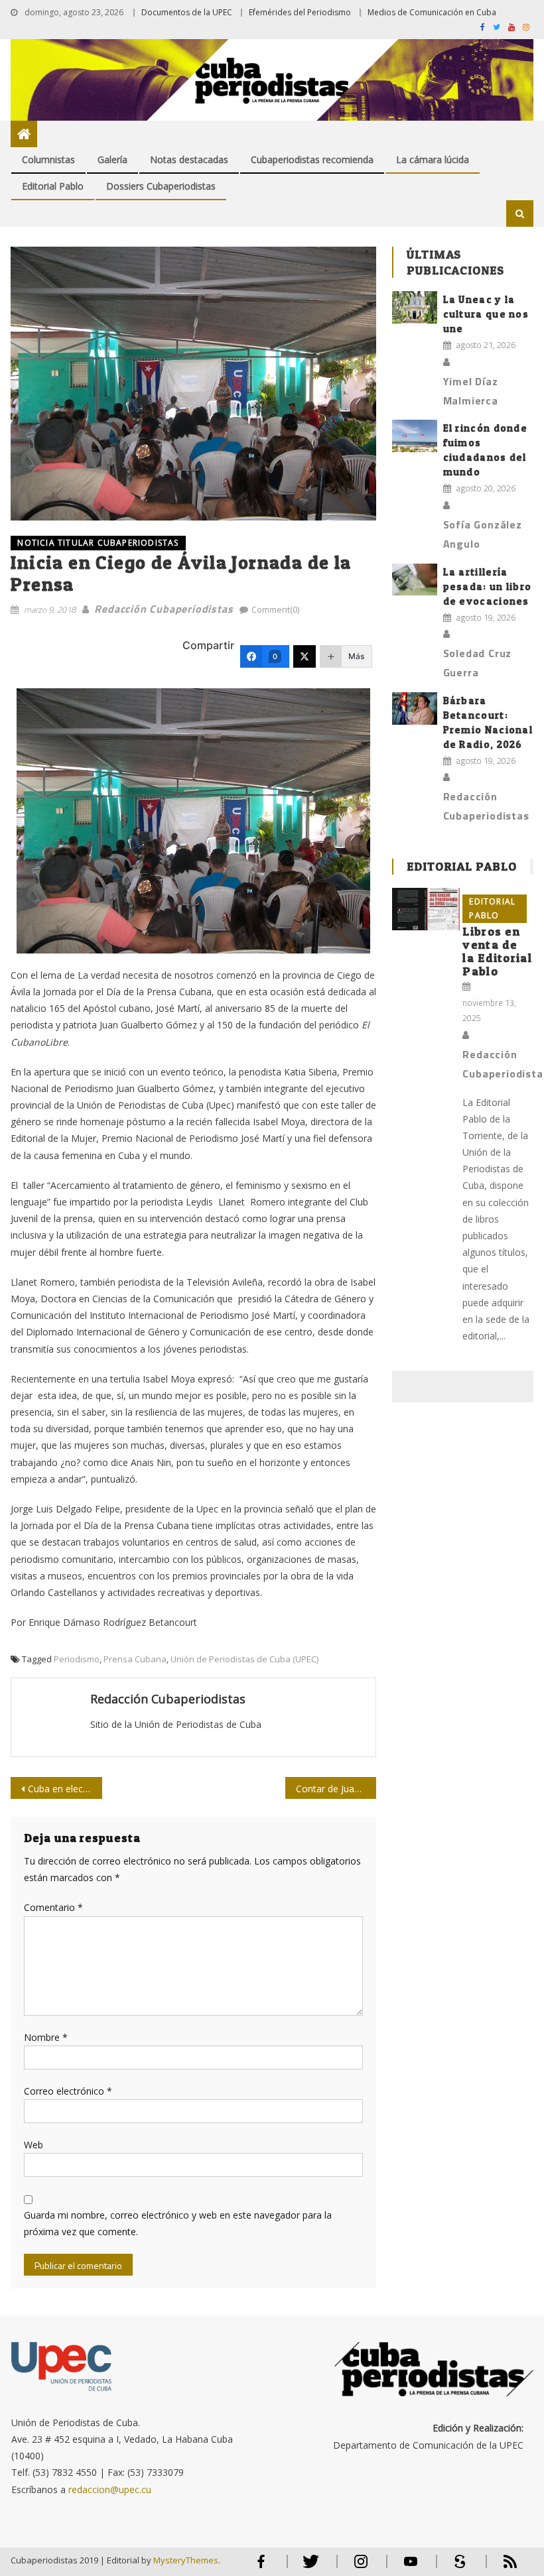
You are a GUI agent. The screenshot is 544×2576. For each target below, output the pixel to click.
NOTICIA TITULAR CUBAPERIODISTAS (98, 543)
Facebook (261, 2567)
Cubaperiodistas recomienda (312, 159)
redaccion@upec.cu (110, 2489)
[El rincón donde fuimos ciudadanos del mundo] (415, 436)
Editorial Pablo (53, 186)
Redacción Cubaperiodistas (164, 609)
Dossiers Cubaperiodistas (161, 186)
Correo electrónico (68, 2091)
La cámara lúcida (433, 159)
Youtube (411, 2567)
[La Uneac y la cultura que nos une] (415, 307)
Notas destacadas (189, 159)
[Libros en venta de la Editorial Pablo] (426, 909)
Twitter (308, 2567)
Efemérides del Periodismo (300, 12)
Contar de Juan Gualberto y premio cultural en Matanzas (336, 1789)
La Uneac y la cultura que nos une (486, 314)
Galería (112, 159)
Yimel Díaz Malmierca (471, 391)
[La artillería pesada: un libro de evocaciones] (415, 580)
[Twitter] (305, 656)
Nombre (46, 2037)
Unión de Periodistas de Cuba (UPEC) (244, 1659)
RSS (502, 2567)
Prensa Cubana (135, 1659)
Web (34, 2145)
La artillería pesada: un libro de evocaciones (488, 586)
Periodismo (77, 1659)
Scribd (456, 2567)
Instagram (361, 2567)
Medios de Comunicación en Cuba (432, 12)
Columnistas (48, 159)
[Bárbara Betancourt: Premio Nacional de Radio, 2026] (415, 708)
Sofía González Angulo (483, 534)
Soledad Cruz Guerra (478, 663)
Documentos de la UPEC (187, 12)
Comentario (53, 1907)
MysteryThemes (186, 2560)
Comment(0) (275, 609)
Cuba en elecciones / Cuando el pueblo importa (65, 1789)
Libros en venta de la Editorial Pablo (497, 951)
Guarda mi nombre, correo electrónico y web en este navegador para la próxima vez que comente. (178, 2223)
